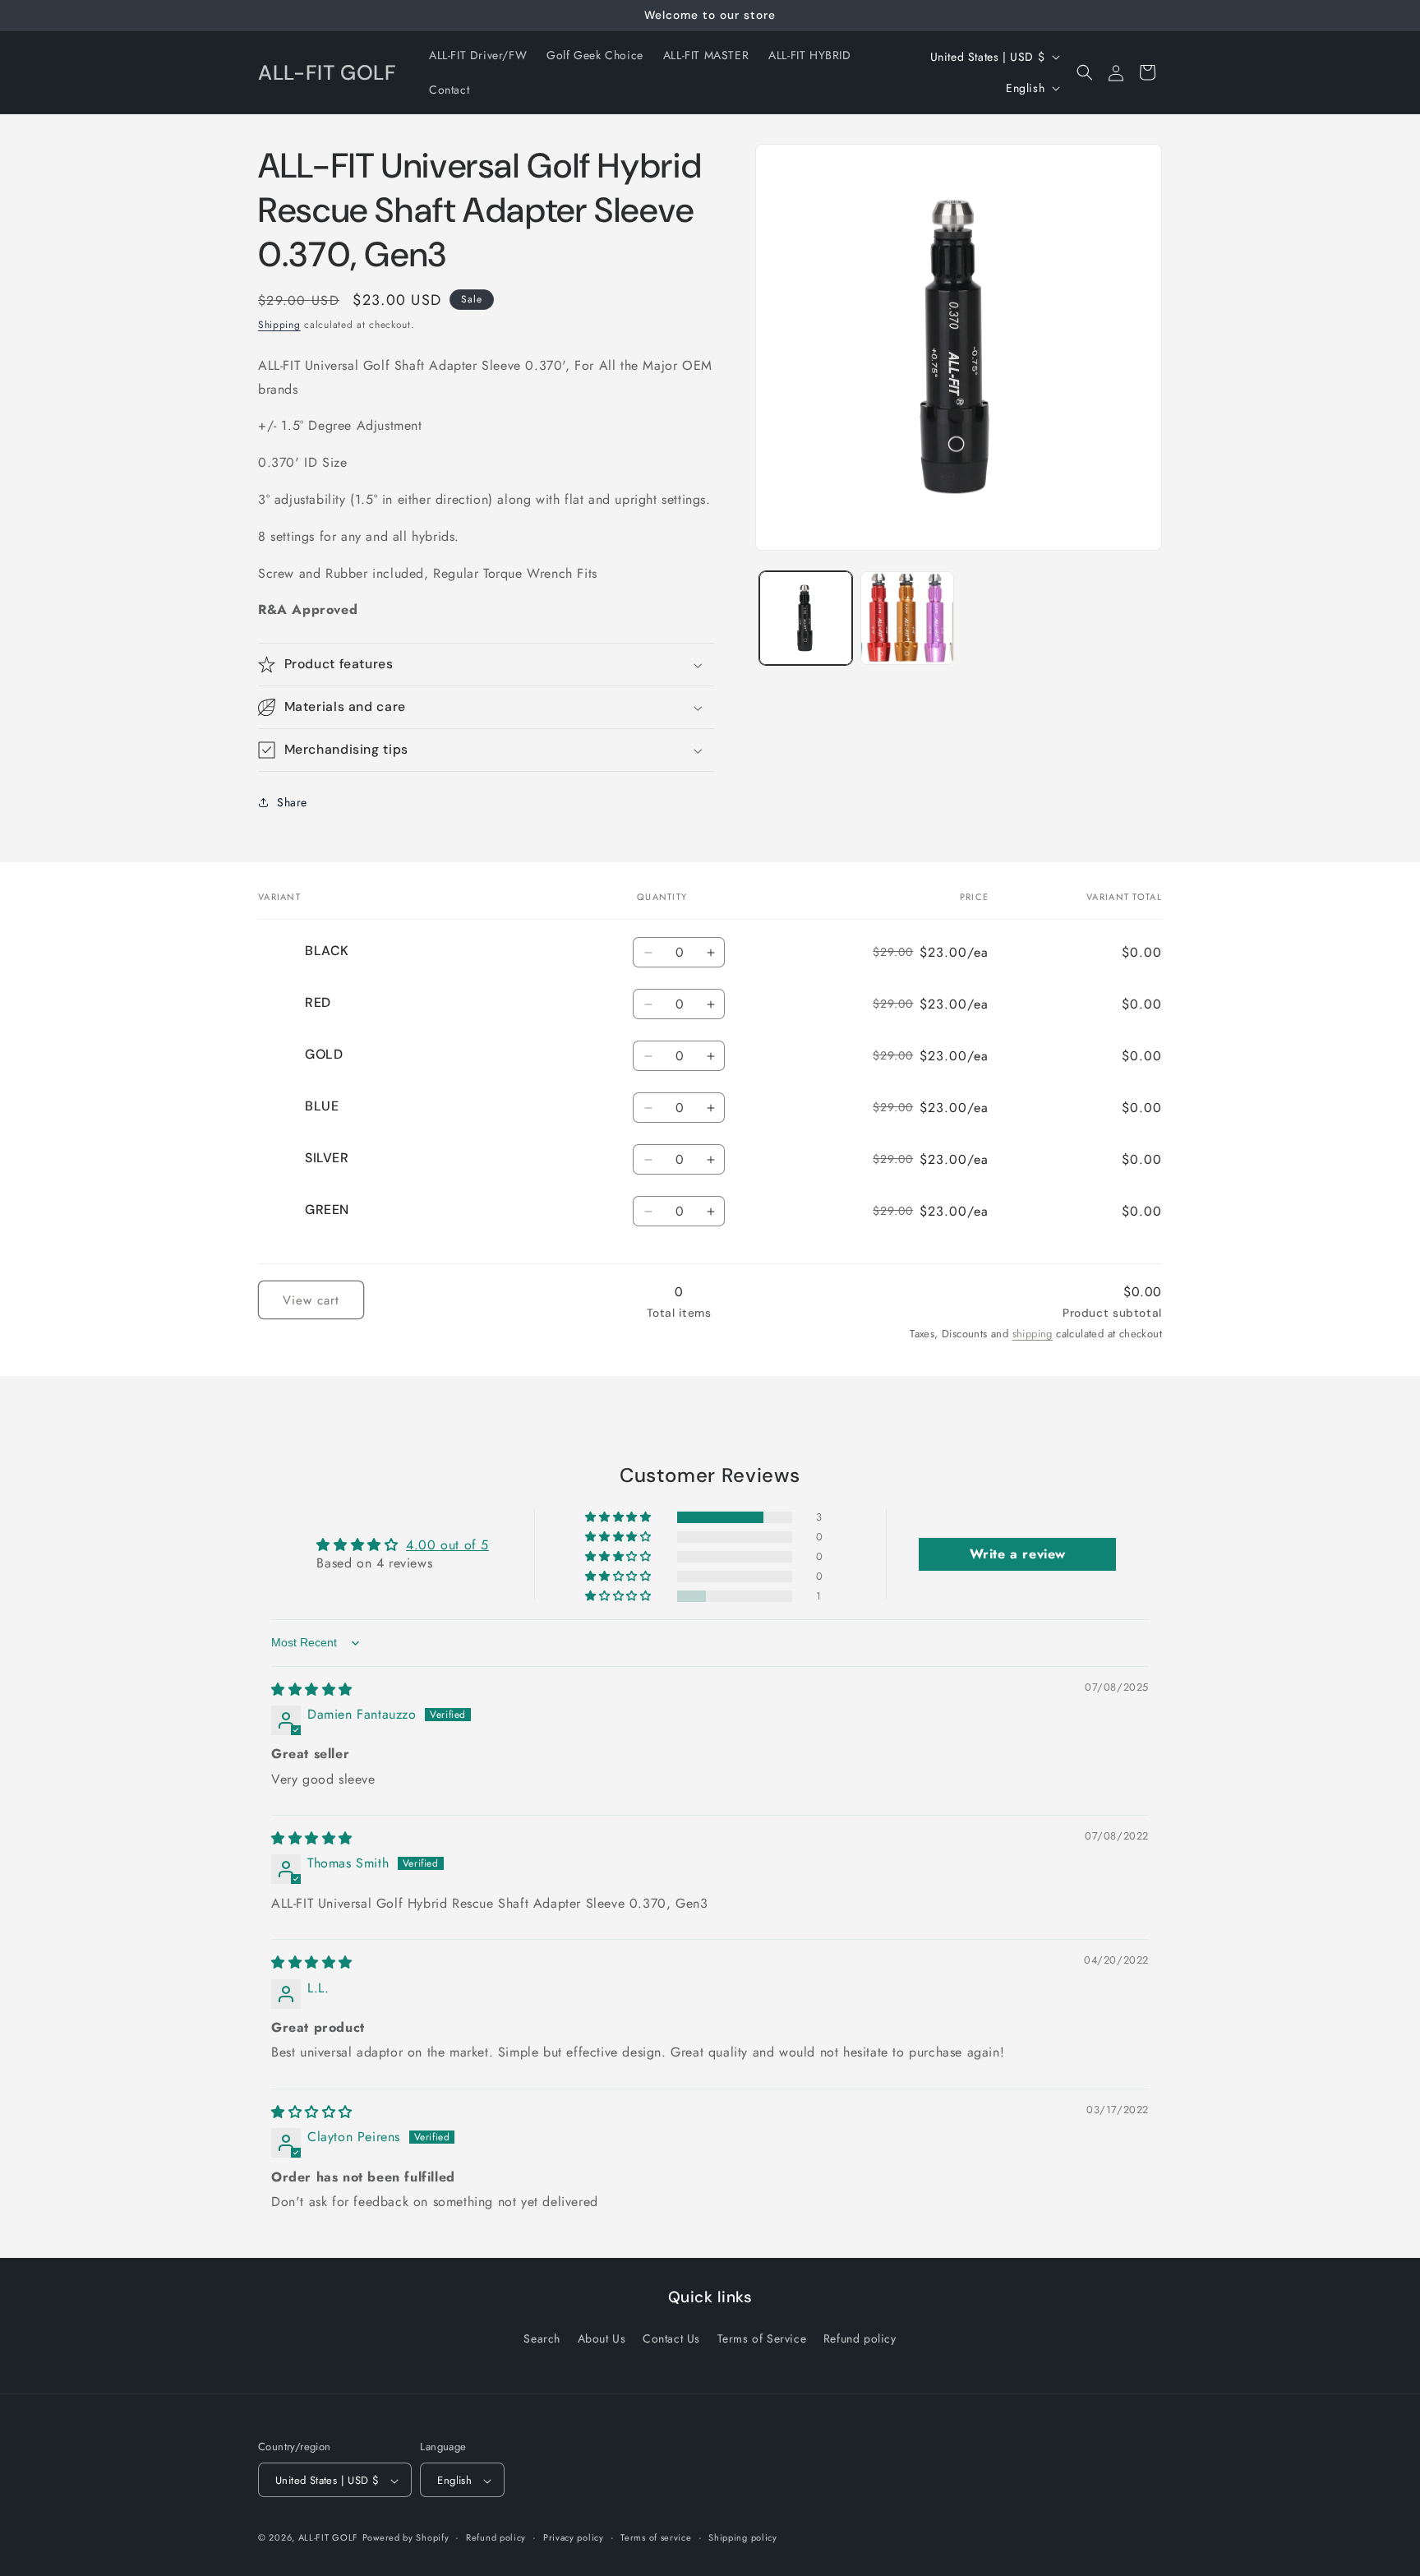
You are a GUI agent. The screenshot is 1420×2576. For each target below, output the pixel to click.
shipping (1033, 1334)
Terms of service (656, 2537)
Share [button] (292, 802)
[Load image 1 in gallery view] (806, 618)
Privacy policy (574, 2537)
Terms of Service (762, 2338)
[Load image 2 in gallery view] (907, 618)
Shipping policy (743, 2537)
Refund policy (860, 2338)
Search (542, 2338)
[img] (312, 1690)
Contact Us (671, 2338)
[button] (1085, 72)
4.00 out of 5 (447, 1545)
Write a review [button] (1018, 1554)
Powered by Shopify (406, 2538)
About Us (602, 2338)
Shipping (279, 325)
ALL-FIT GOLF (328, 2538)
